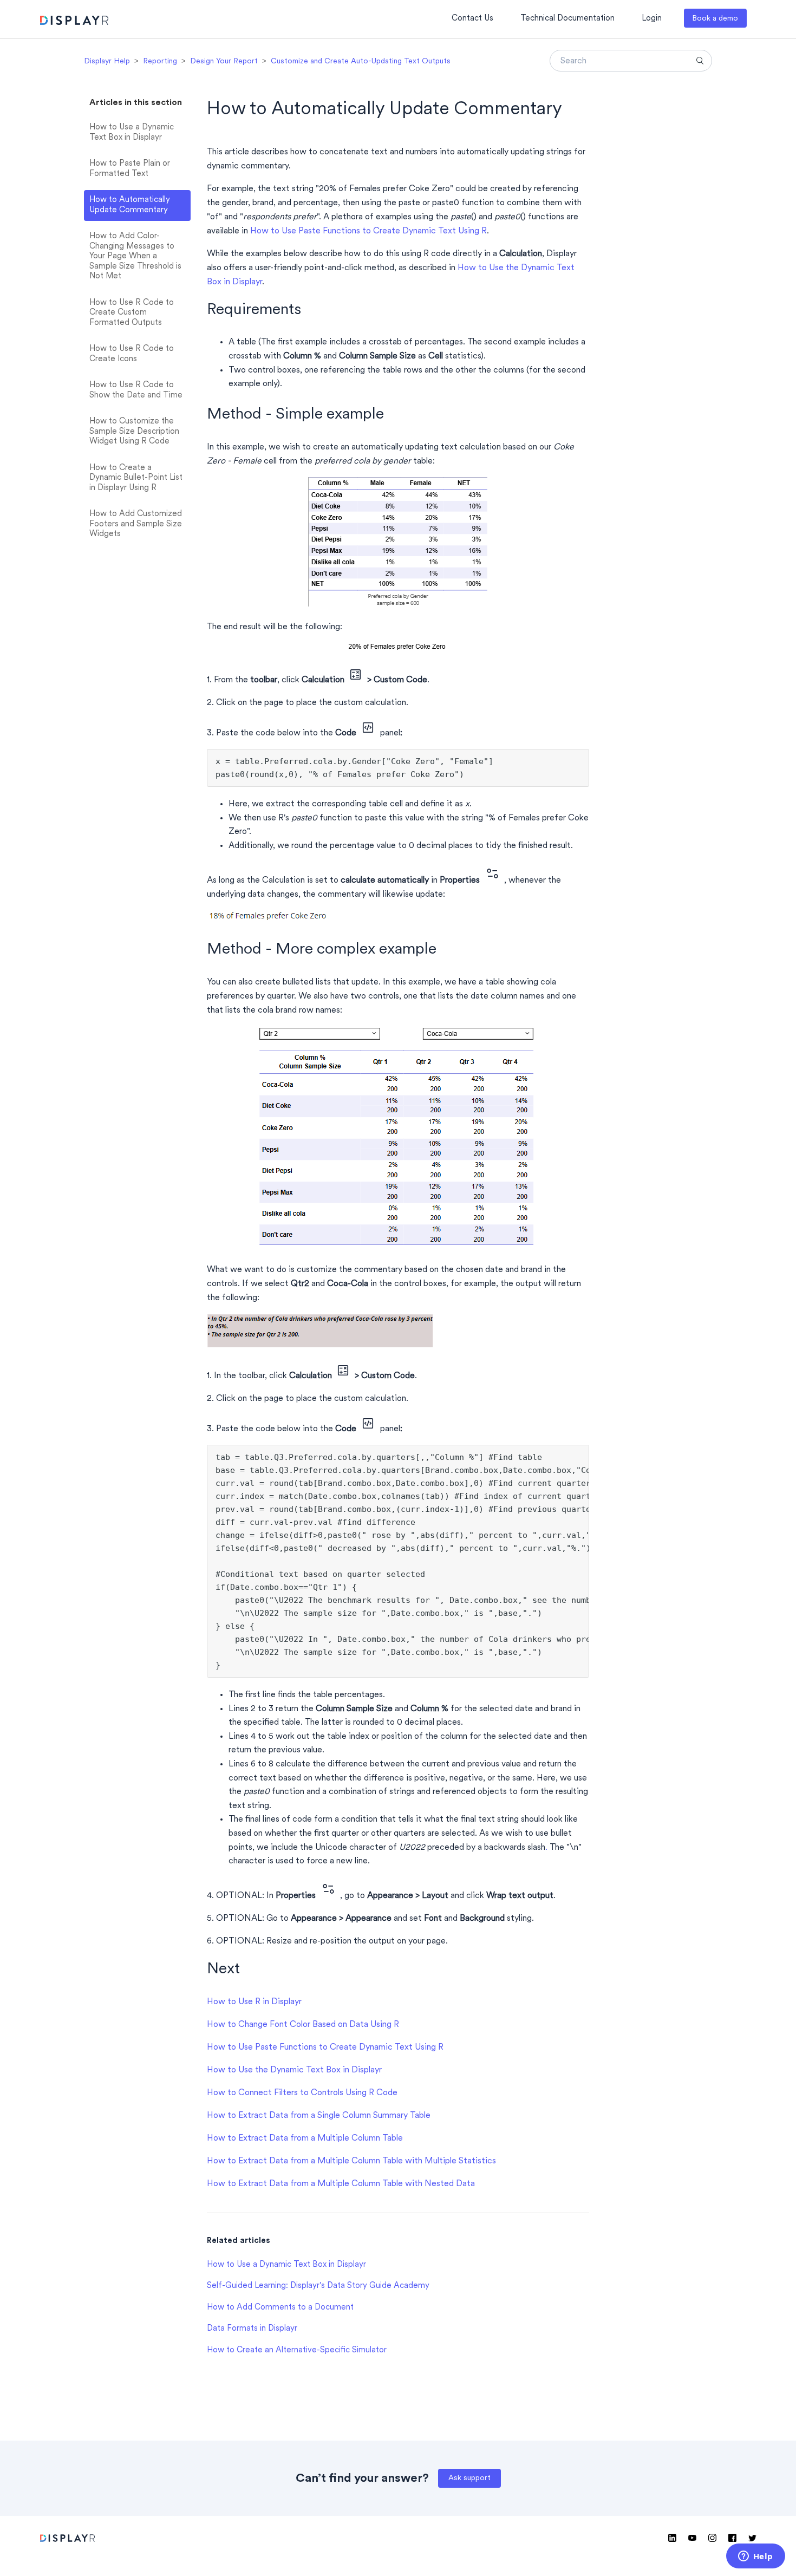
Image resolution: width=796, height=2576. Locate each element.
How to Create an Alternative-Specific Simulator (297, 2350)
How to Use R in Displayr (254, 2002)
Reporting (160, 61)
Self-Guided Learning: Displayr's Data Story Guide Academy (318, 2286)
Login (652, 19)
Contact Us (472, 19)
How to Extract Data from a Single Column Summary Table (319, 2116)
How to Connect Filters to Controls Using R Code (302, 2093)
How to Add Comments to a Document (280, 2308)
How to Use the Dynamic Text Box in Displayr (294, 2070)
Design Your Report (224, 61)
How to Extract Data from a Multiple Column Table (305, 2138)
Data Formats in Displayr (252, 2329)
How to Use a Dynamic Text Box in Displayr (132, 133)
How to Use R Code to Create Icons (132, 354)
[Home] (74, 22)
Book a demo (715, 19)
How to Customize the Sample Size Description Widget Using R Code (134, 432)
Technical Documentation (567, 19)
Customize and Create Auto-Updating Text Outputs (361, 61)
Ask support (469, 2478)
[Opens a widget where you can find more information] (755, 2557)
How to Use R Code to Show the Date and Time (136, 390)
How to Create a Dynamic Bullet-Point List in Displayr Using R (136, 478)
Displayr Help (107, 61)
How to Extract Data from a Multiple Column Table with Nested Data (341, 2184)
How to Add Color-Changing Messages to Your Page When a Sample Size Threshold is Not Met (135, 256)
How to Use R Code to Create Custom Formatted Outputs (132, 313)
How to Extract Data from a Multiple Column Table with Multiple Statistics (351, 2161)
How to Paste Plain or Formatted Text (130, 169)
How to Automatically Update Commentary (130, 205)
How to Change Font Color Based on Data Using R (303, 2025)
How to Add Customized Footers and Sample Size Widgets (136, 524)
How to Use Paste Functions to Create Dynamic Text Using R (368, 231)
